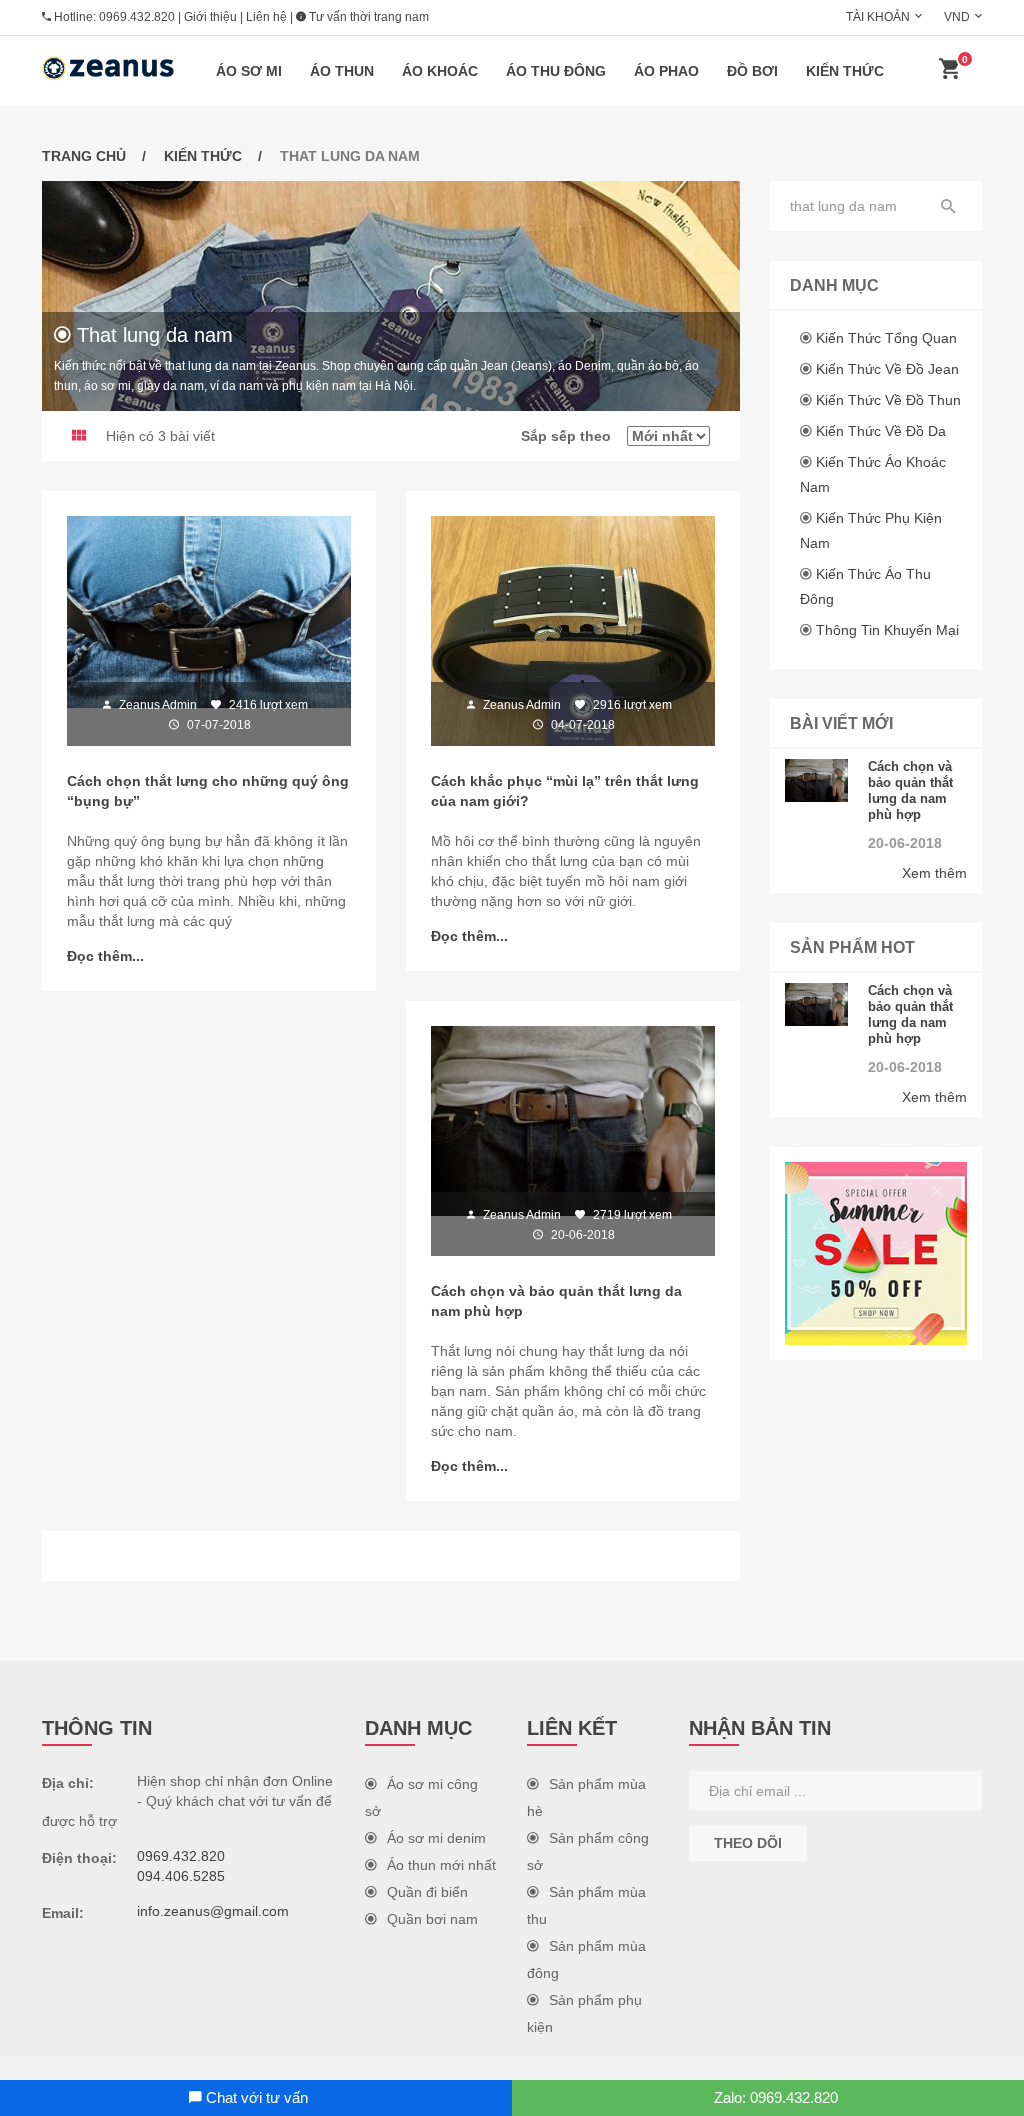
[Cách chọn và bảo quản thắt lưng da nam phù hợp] (817, 780)
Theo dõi (748, 1843)
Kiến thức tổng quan (886, 338)
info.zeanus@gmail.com (213, 1911)
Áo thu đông (556, 71)
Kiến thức (845, 71)
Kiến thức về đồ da (881, 431)
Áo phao (666, 71)
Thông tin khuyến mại (887, 630)
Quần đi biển (427, 1892)
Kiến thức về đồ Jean (887, 369)
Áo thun (342, 71)
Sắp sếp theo (574, 436)
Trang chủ (84, 156)
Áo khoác (440, 71)
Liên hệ (266, 17)
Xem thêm (934, 873)
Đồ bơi (752, 71)
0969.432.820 (137, 17)
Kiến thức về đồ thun (888, 400)
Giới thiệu (210, 17)
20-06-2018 (905, 843)
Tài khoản (878, 17)
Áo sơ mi (249, 71)
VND (957, 17)
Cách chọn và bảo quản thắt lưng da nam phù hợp (910, 790)
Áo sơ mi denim (436, 1838)
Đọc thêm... (105, 956)
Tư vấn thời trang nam (367, 17)
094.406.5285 (181, 1876)
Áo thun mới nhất (441, 1865)
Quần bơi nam (432, 1919)
